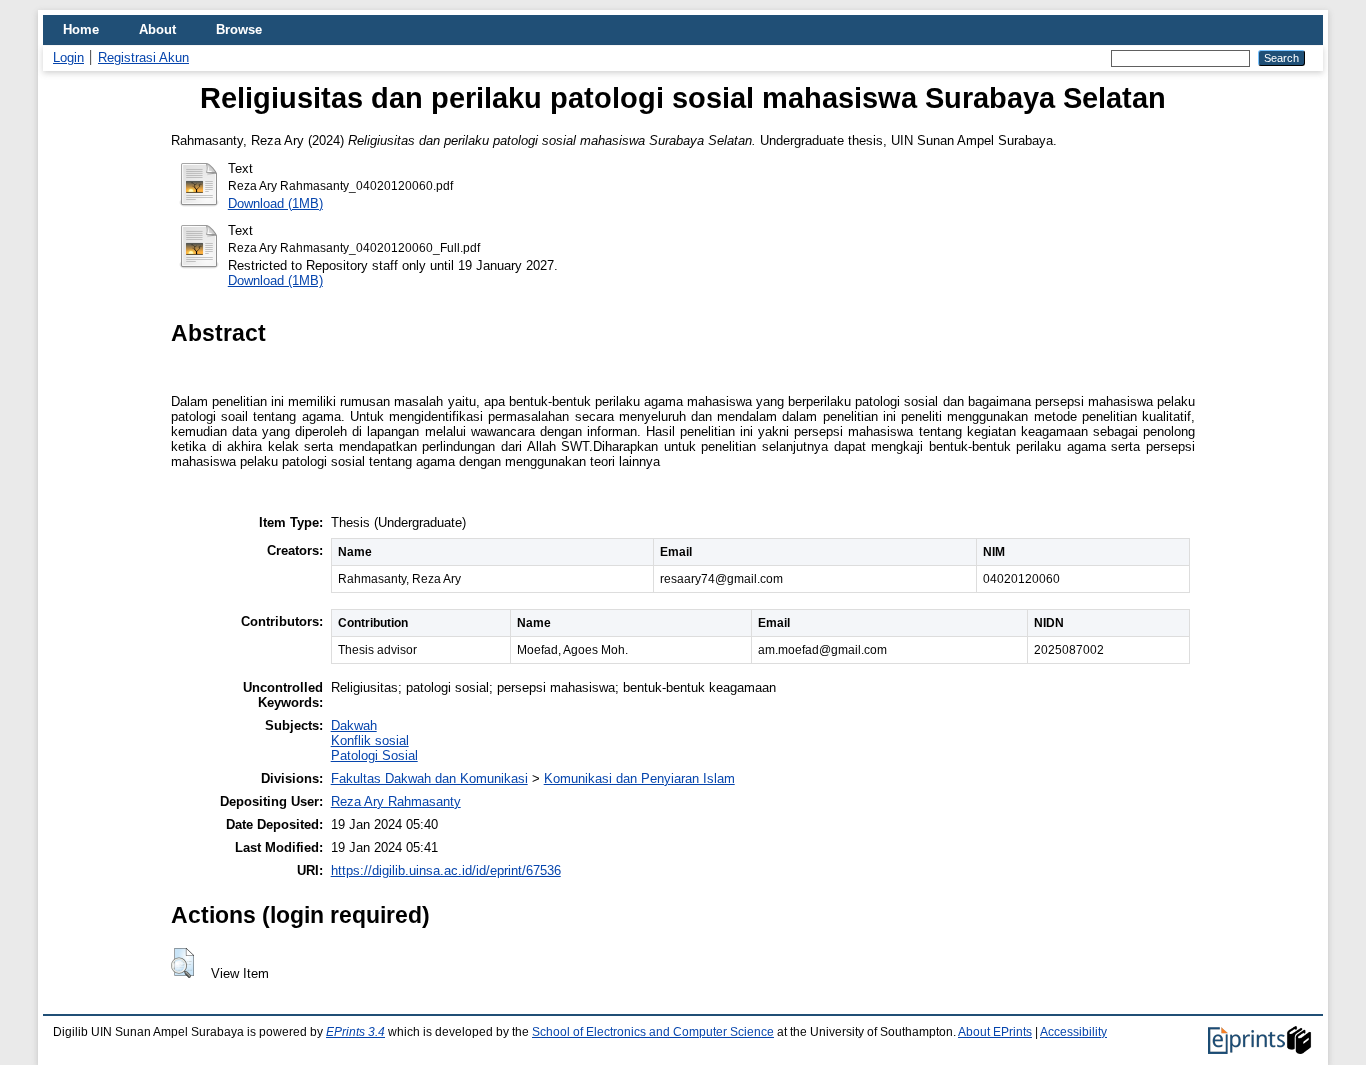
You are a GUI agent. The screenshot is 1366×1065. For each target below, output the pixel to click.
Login (68, 57)
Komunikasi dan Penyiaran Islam (639, 778)
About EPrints (995, 1032)
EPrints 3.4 (355, 1032)
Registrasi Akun (143, 57)
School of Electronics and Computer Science (653, 1032)
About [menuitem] (157, 29)
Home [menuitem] (81, 29)
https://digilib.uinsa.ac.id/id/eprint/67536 (446, 870)
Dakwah (354, 725)
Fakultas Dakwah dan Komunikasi (429, 778)
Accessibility (1073, 1032)
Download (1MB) (275, 203)
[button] (182, 963)
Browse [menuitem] (239, 29)
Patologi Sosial (374, 755)
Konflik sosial (370, 740)
